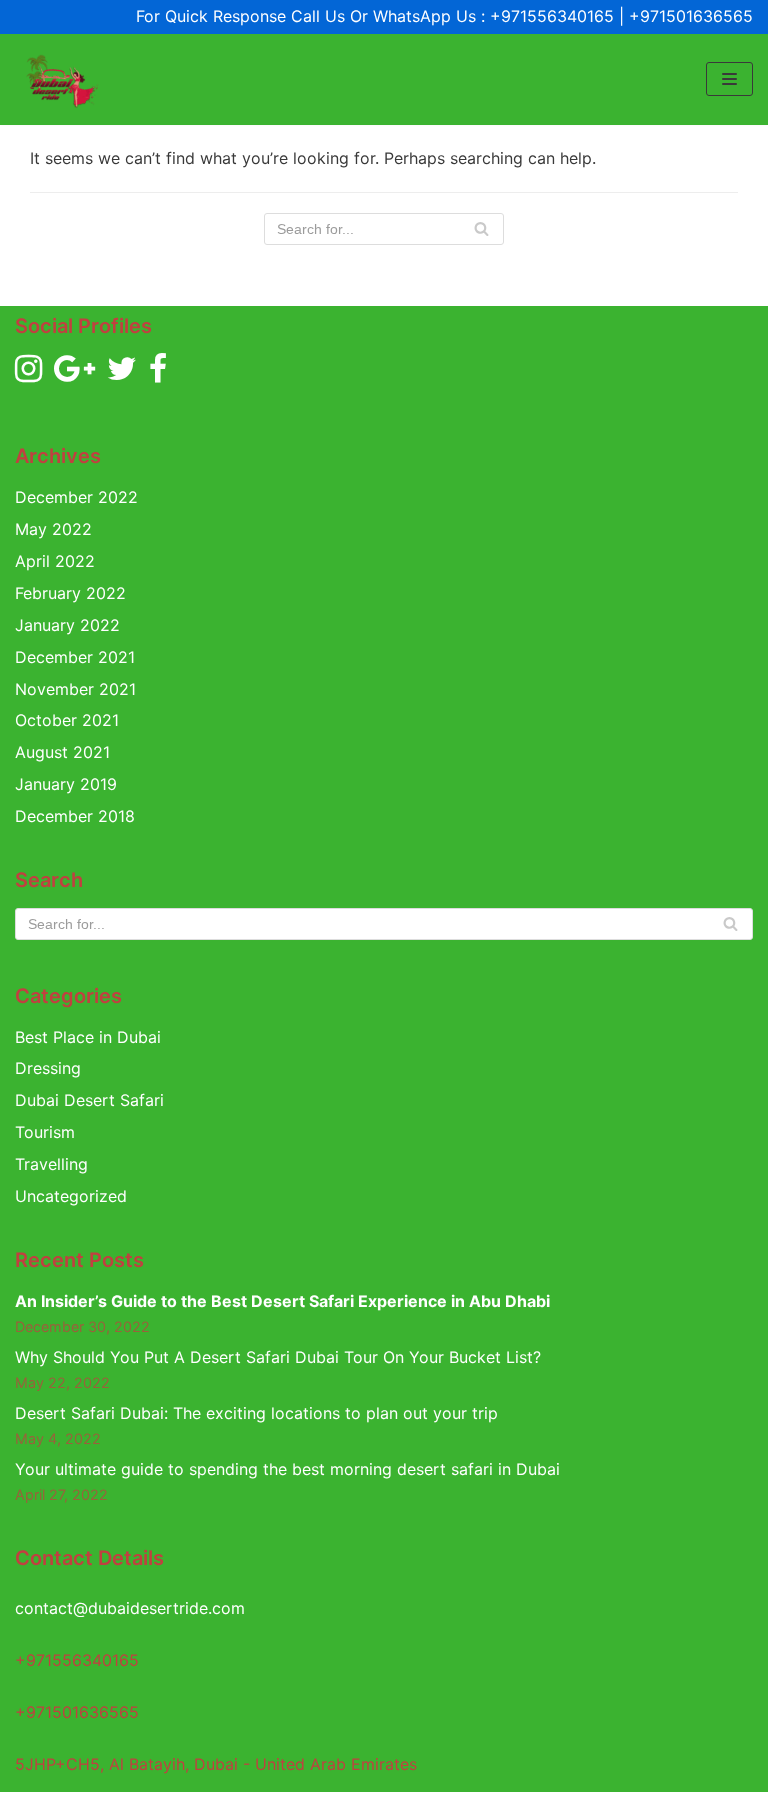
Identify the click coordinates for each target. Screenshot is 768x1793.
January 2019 (66, 784)
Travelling (51, 1164)
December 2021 (75, 657)
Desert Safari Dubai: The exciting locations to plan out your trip (256, 1413)
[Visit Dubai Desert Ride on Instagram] (28, 374)
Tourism (45, 1132)
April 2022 (55, 561)
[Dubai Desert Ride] (60, 79)
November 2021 (75, 689)
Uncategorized (71, 1196)
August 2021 (62, 752)
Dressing (48, 1068)
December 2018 (75, 816)
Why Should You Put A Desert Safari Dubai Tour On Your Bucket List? (278, 1357)
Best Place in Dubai (88, 1037)
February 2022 (70, 593)
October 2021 (67, 720)
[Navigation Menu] (729, 79)
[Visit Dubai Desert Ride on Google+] (74, 374)
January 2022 (67, 625)
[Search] (481, 229)
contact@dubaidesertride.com (130, 1608)
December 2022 (76, 497)
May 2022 (53, 529)
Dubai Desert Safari (89, 1100)
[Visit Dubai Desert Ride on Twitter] (122, 374)
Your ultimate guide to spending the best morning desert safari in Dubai (287, 1469)
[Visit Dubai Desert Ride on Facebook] (158, 374)
